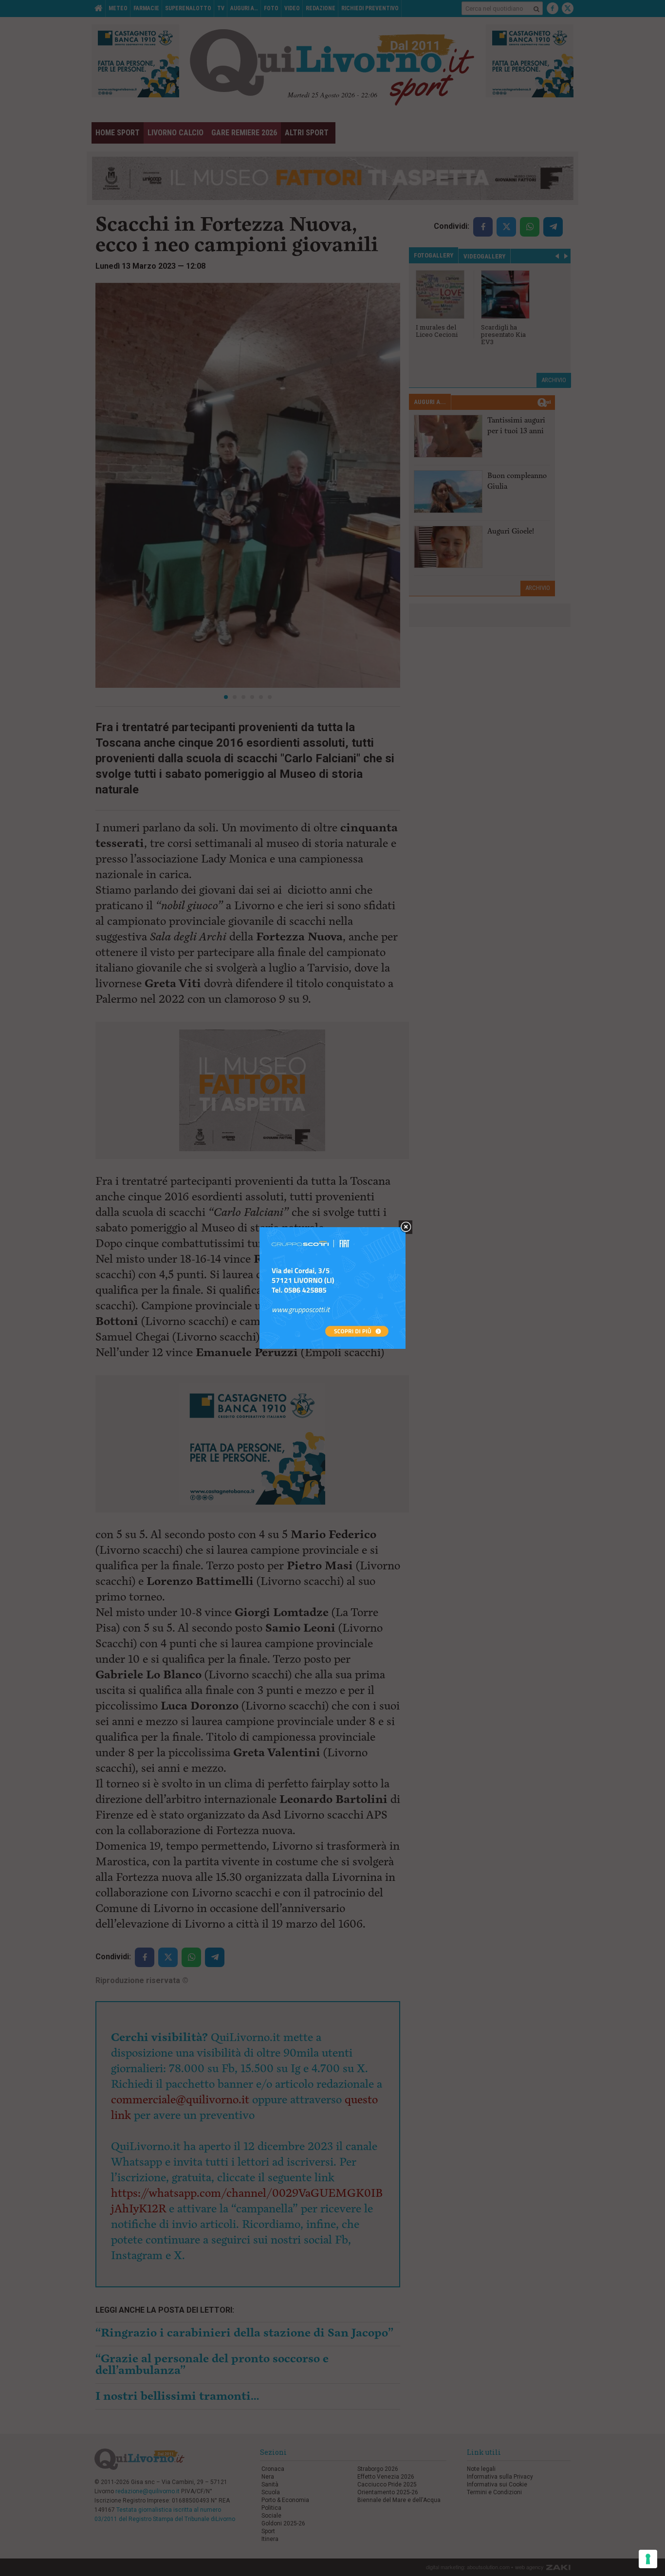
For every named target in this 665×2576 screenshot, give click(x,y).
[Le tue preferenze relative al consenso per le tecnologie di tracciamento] (648, 2559)
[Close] (406, 1227)
